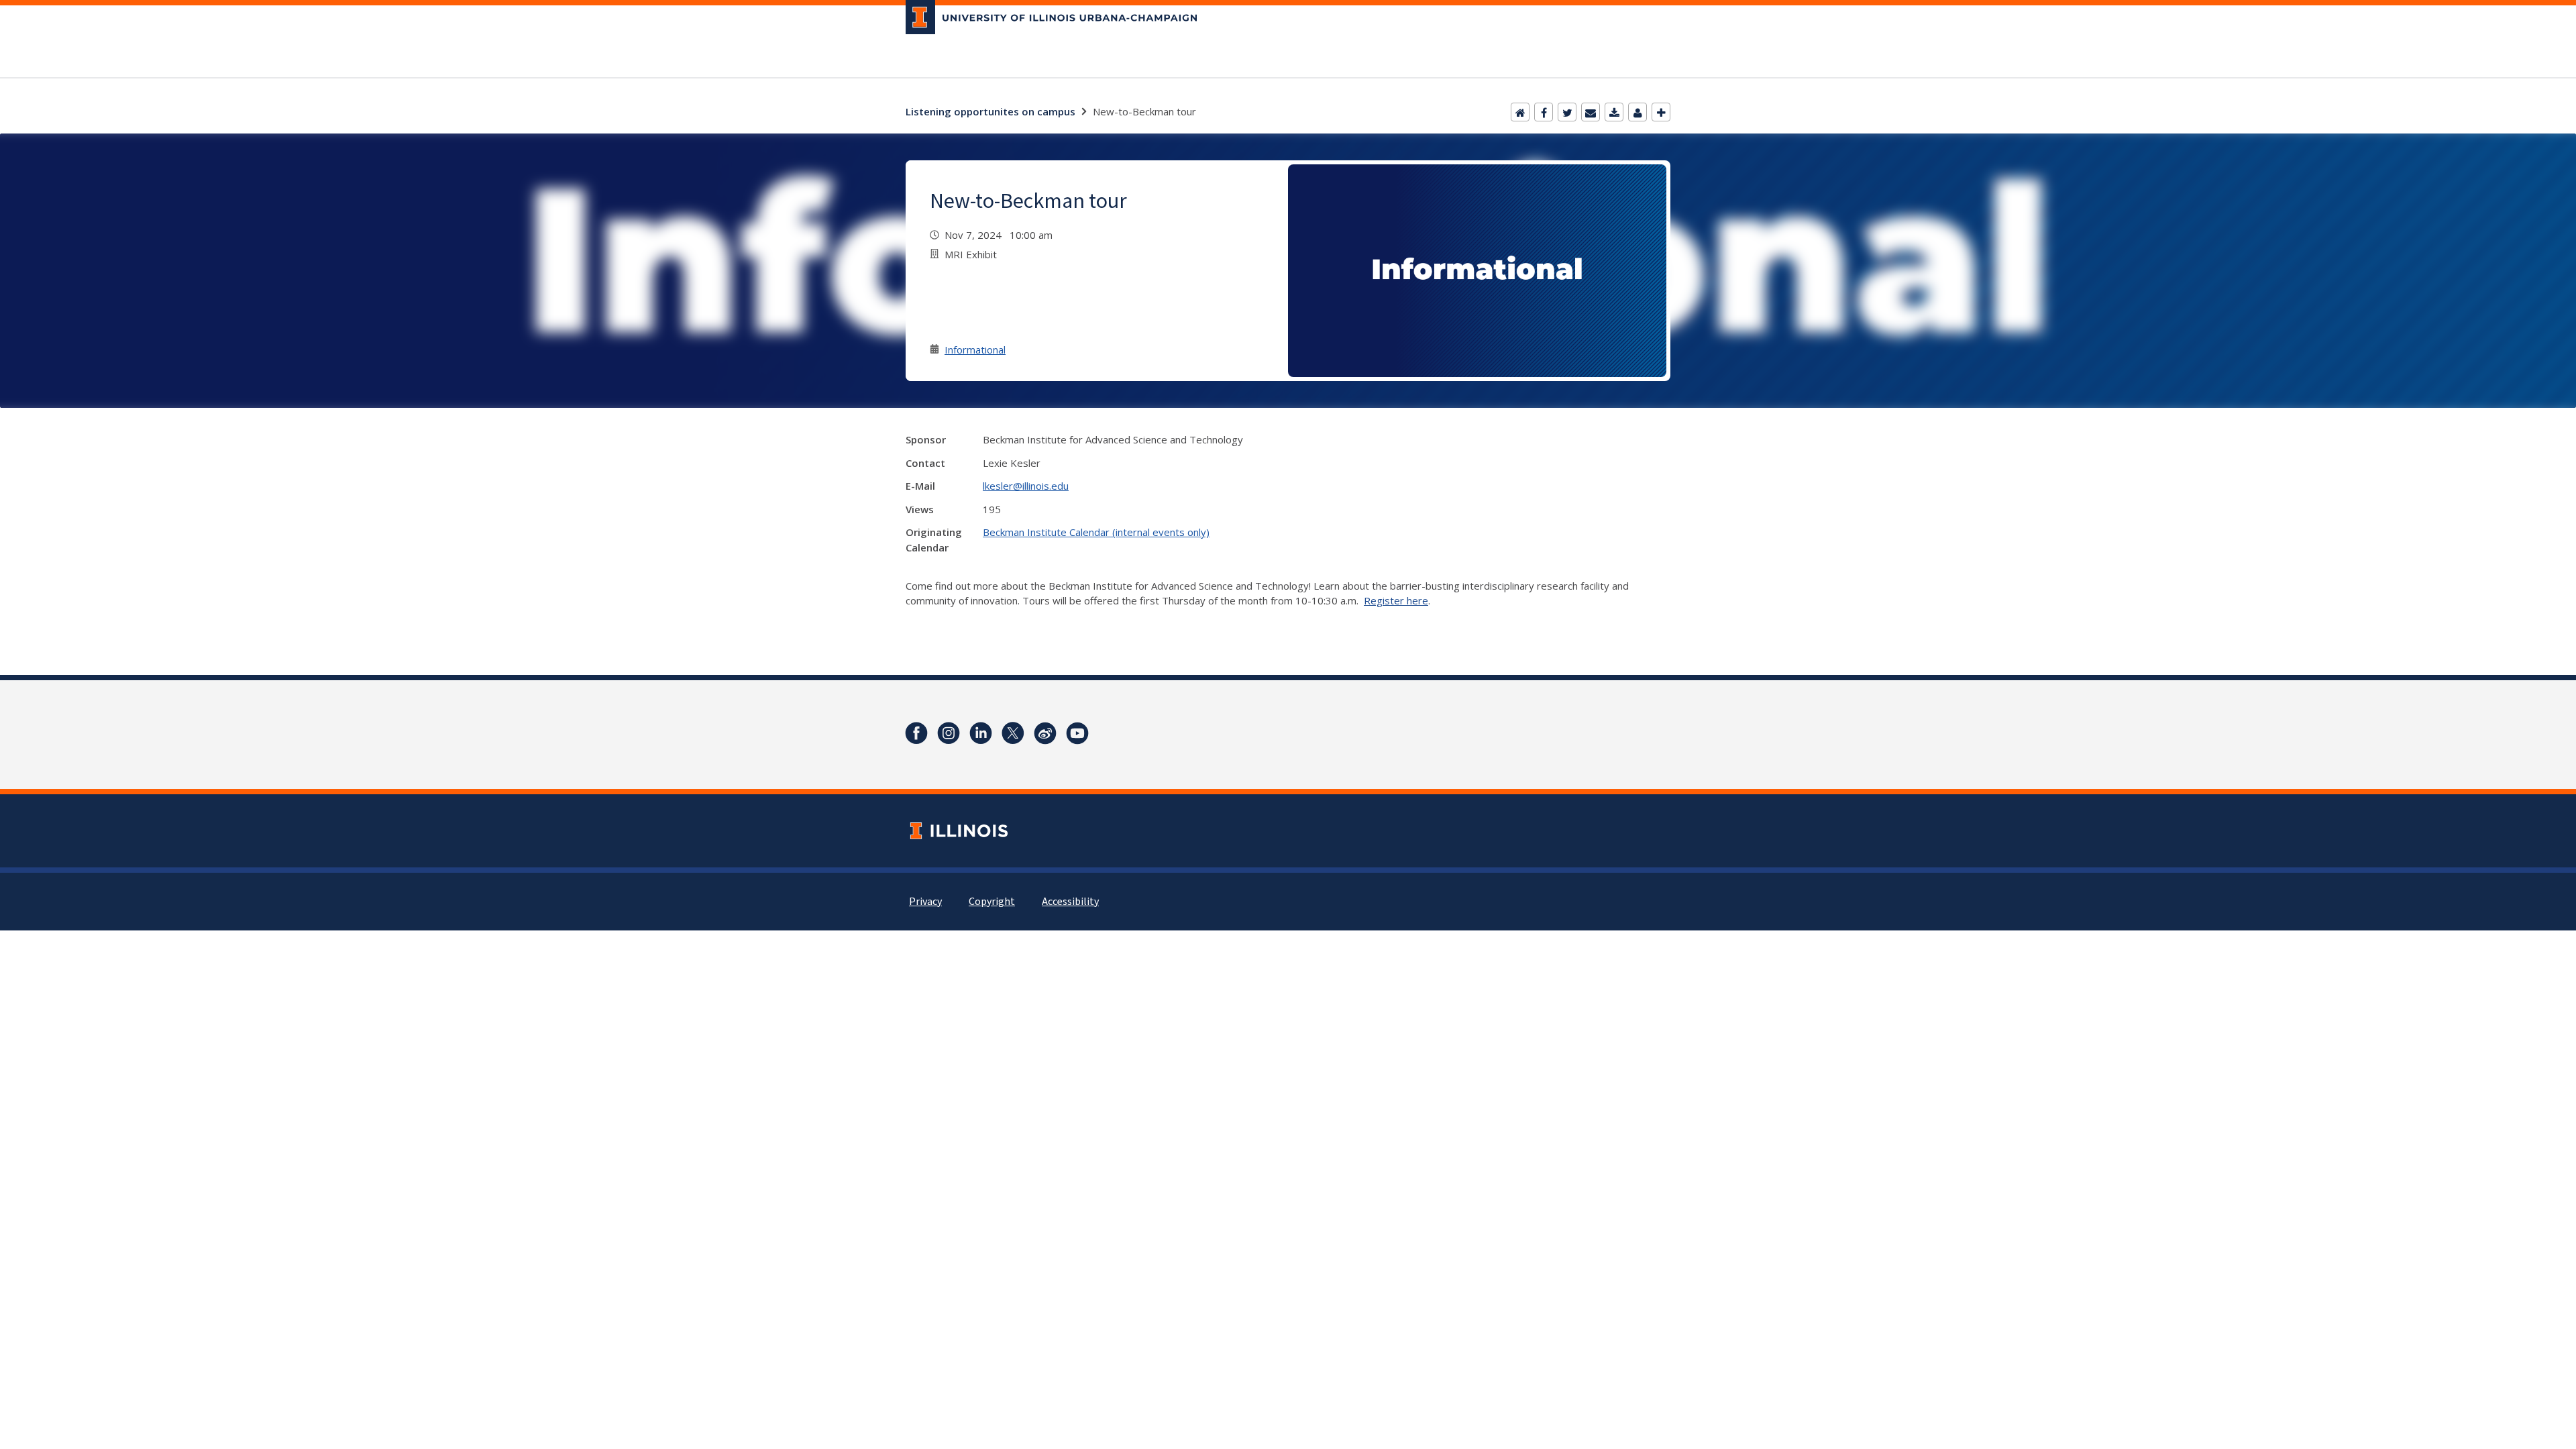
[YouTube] (1077, 733)
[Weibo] (1045, 733)
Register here (1396, 600)
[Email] (1591, 112)
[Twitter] (1567, 112)
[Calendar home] (1520, 112)
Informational (975, 350)
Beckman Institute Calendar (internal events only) (1096, 532)
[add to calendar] (1614, 112)
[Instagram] (949, 733)
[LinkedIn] (981, 733)
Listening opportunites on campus (990, 111)
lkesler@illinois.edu (1026, 486)
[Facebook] (1544, 112)
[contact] (1638, 112)
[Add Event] (1661, 112)
